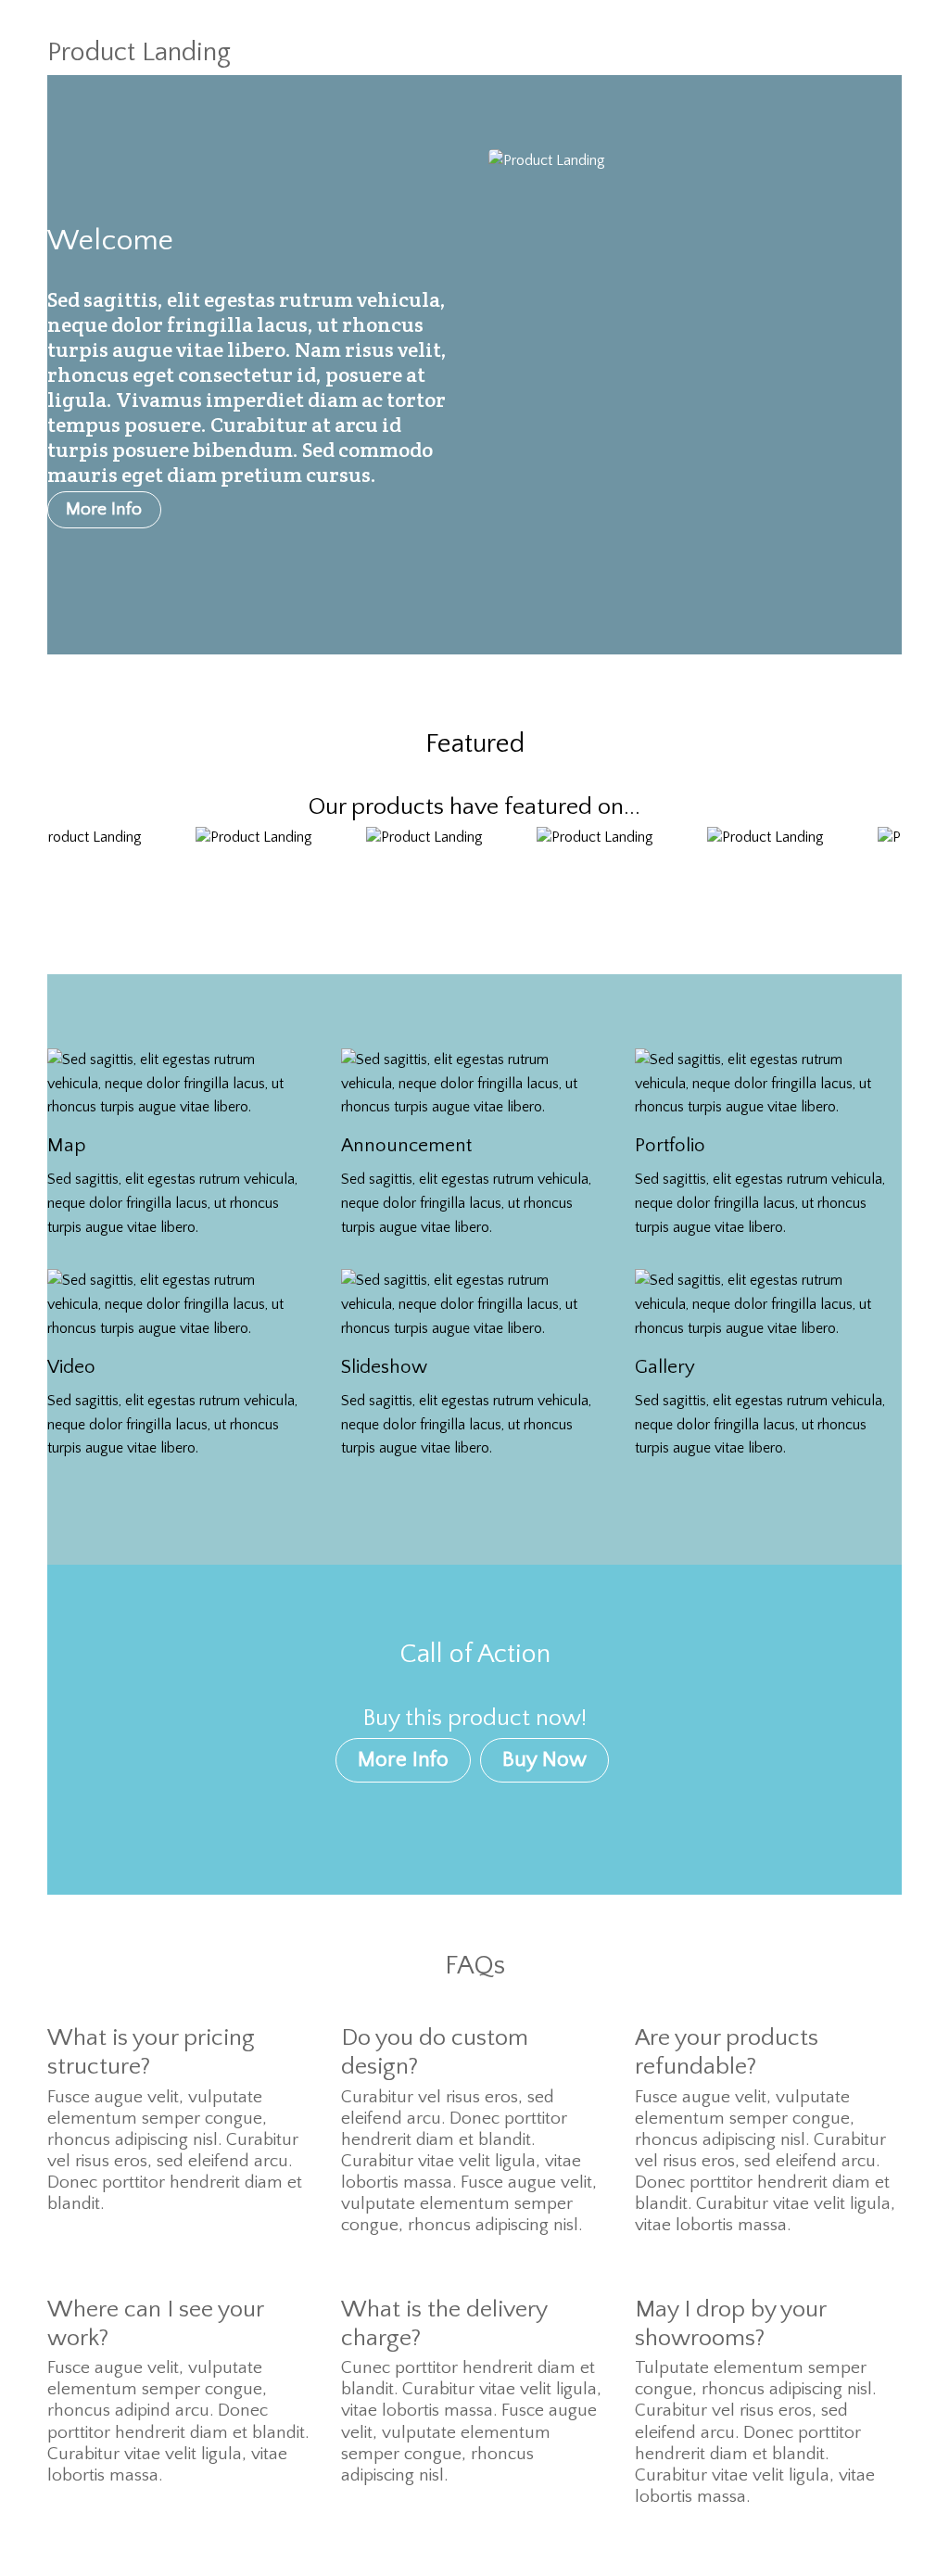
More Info (104, 509)
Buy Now (544, 1759)
